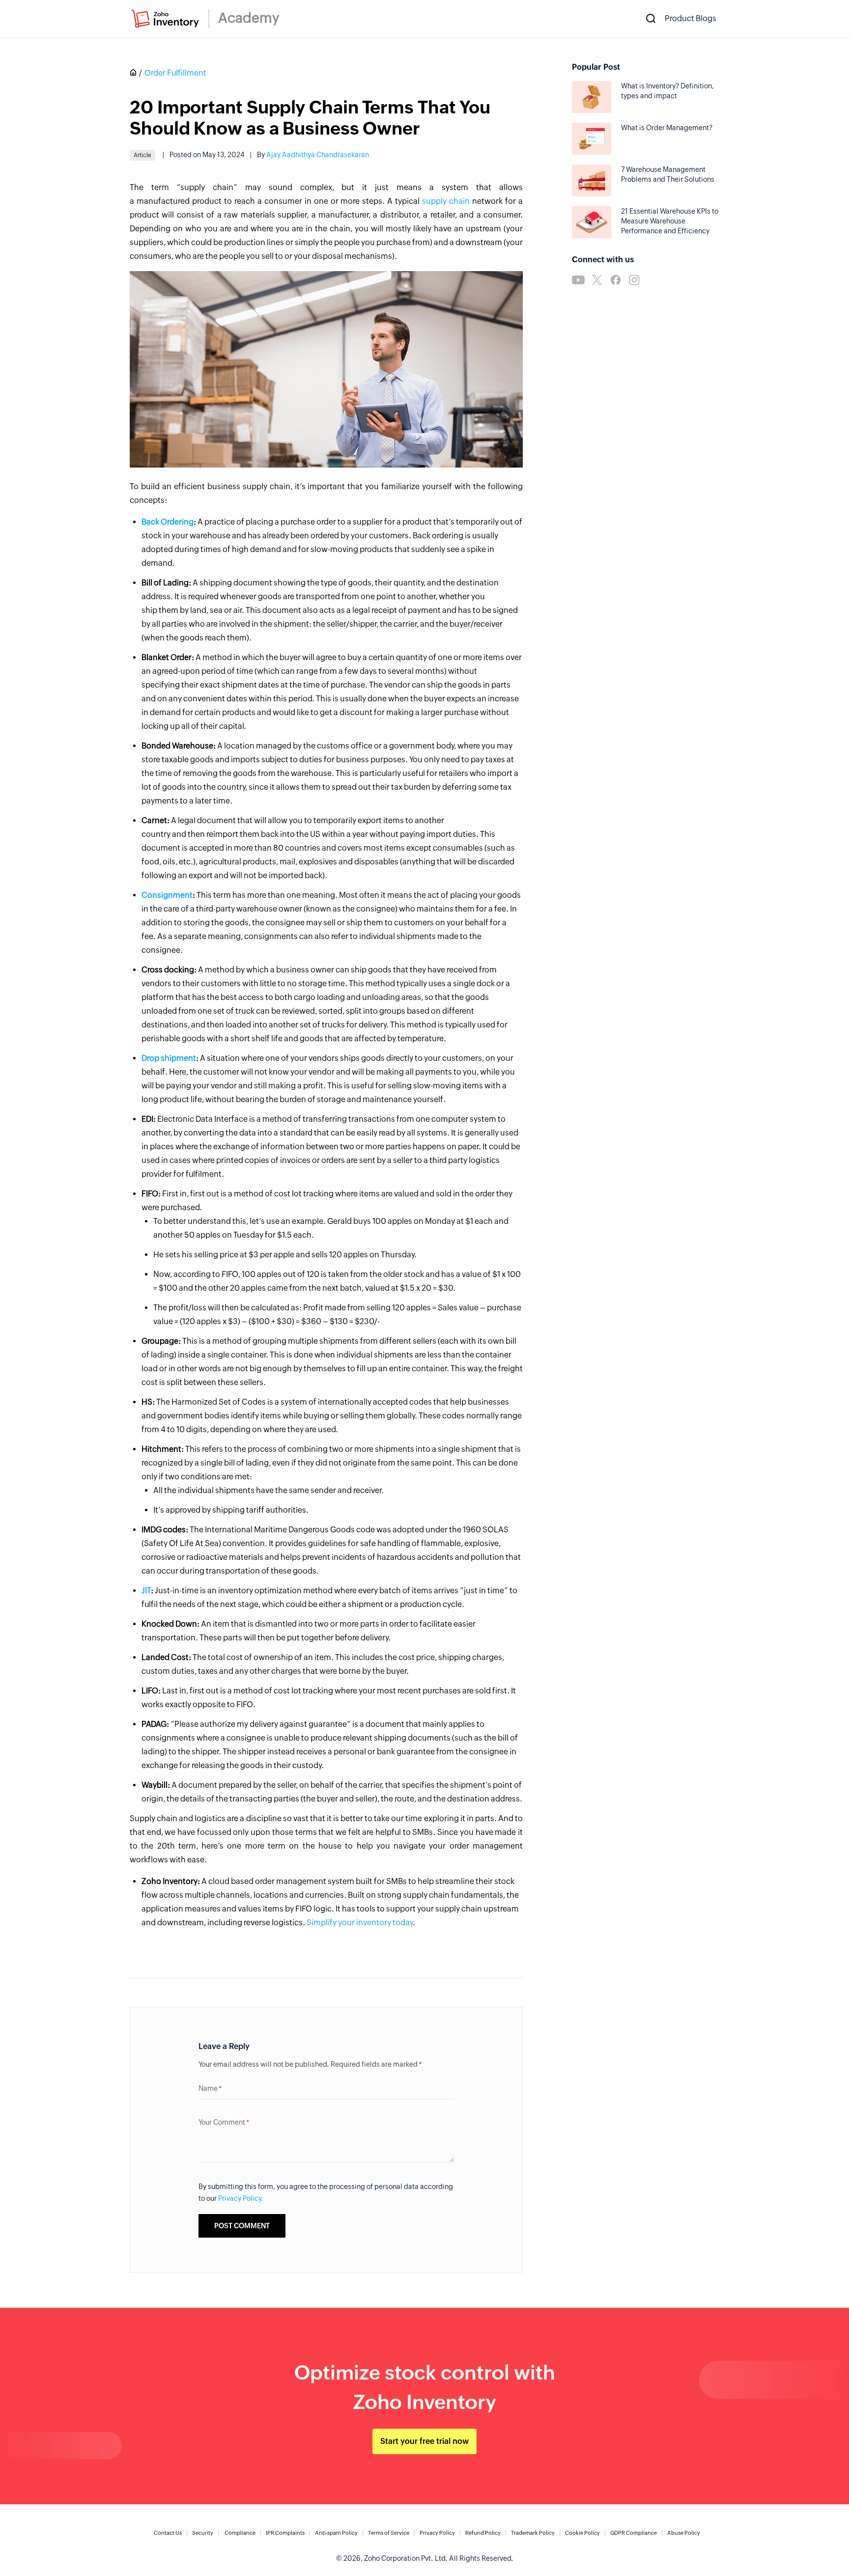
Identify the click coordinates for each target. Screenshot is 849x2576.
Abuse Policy (684, 2533)
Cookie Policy (582, 2533)
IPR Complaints (285, 2533)
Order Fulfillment (175, 73)
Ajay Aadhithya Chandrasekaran (318, 155)
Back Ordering (168, 522)
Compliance (240, 2533)
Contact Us (168, 2533)
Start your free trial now (424, 2441)
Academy (249, 18)
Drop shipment (169, 1058)
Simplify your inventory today (360, 1923)
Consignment (167, 895)
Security (203, 2533)
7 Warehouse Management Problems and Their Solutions (668, 174)
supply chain (446, 201)
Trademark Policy (533, 2533)
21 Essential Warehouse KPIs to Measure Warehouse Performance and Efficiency (670, 221)
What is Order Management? (667, 128)
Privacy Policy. (241, 2198)
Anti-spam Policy (336, 2533)
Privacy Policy (437, 2533)
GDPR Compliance (634, 2533)
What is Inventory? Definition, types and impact (667, 91)
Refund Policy (483, 2533)
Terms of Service (389, 2533)
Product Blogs (691, 18)
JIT (146, 1591)
